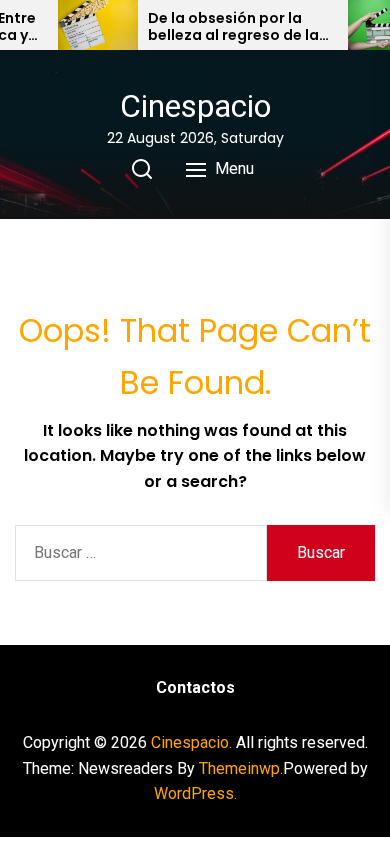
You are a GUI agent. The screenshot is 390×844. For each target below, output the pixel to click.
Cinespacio (195, 106)
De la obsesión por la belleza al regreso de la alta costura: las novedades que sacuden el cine (238, 27)
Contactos (195, 687)
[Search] (142, 169)
